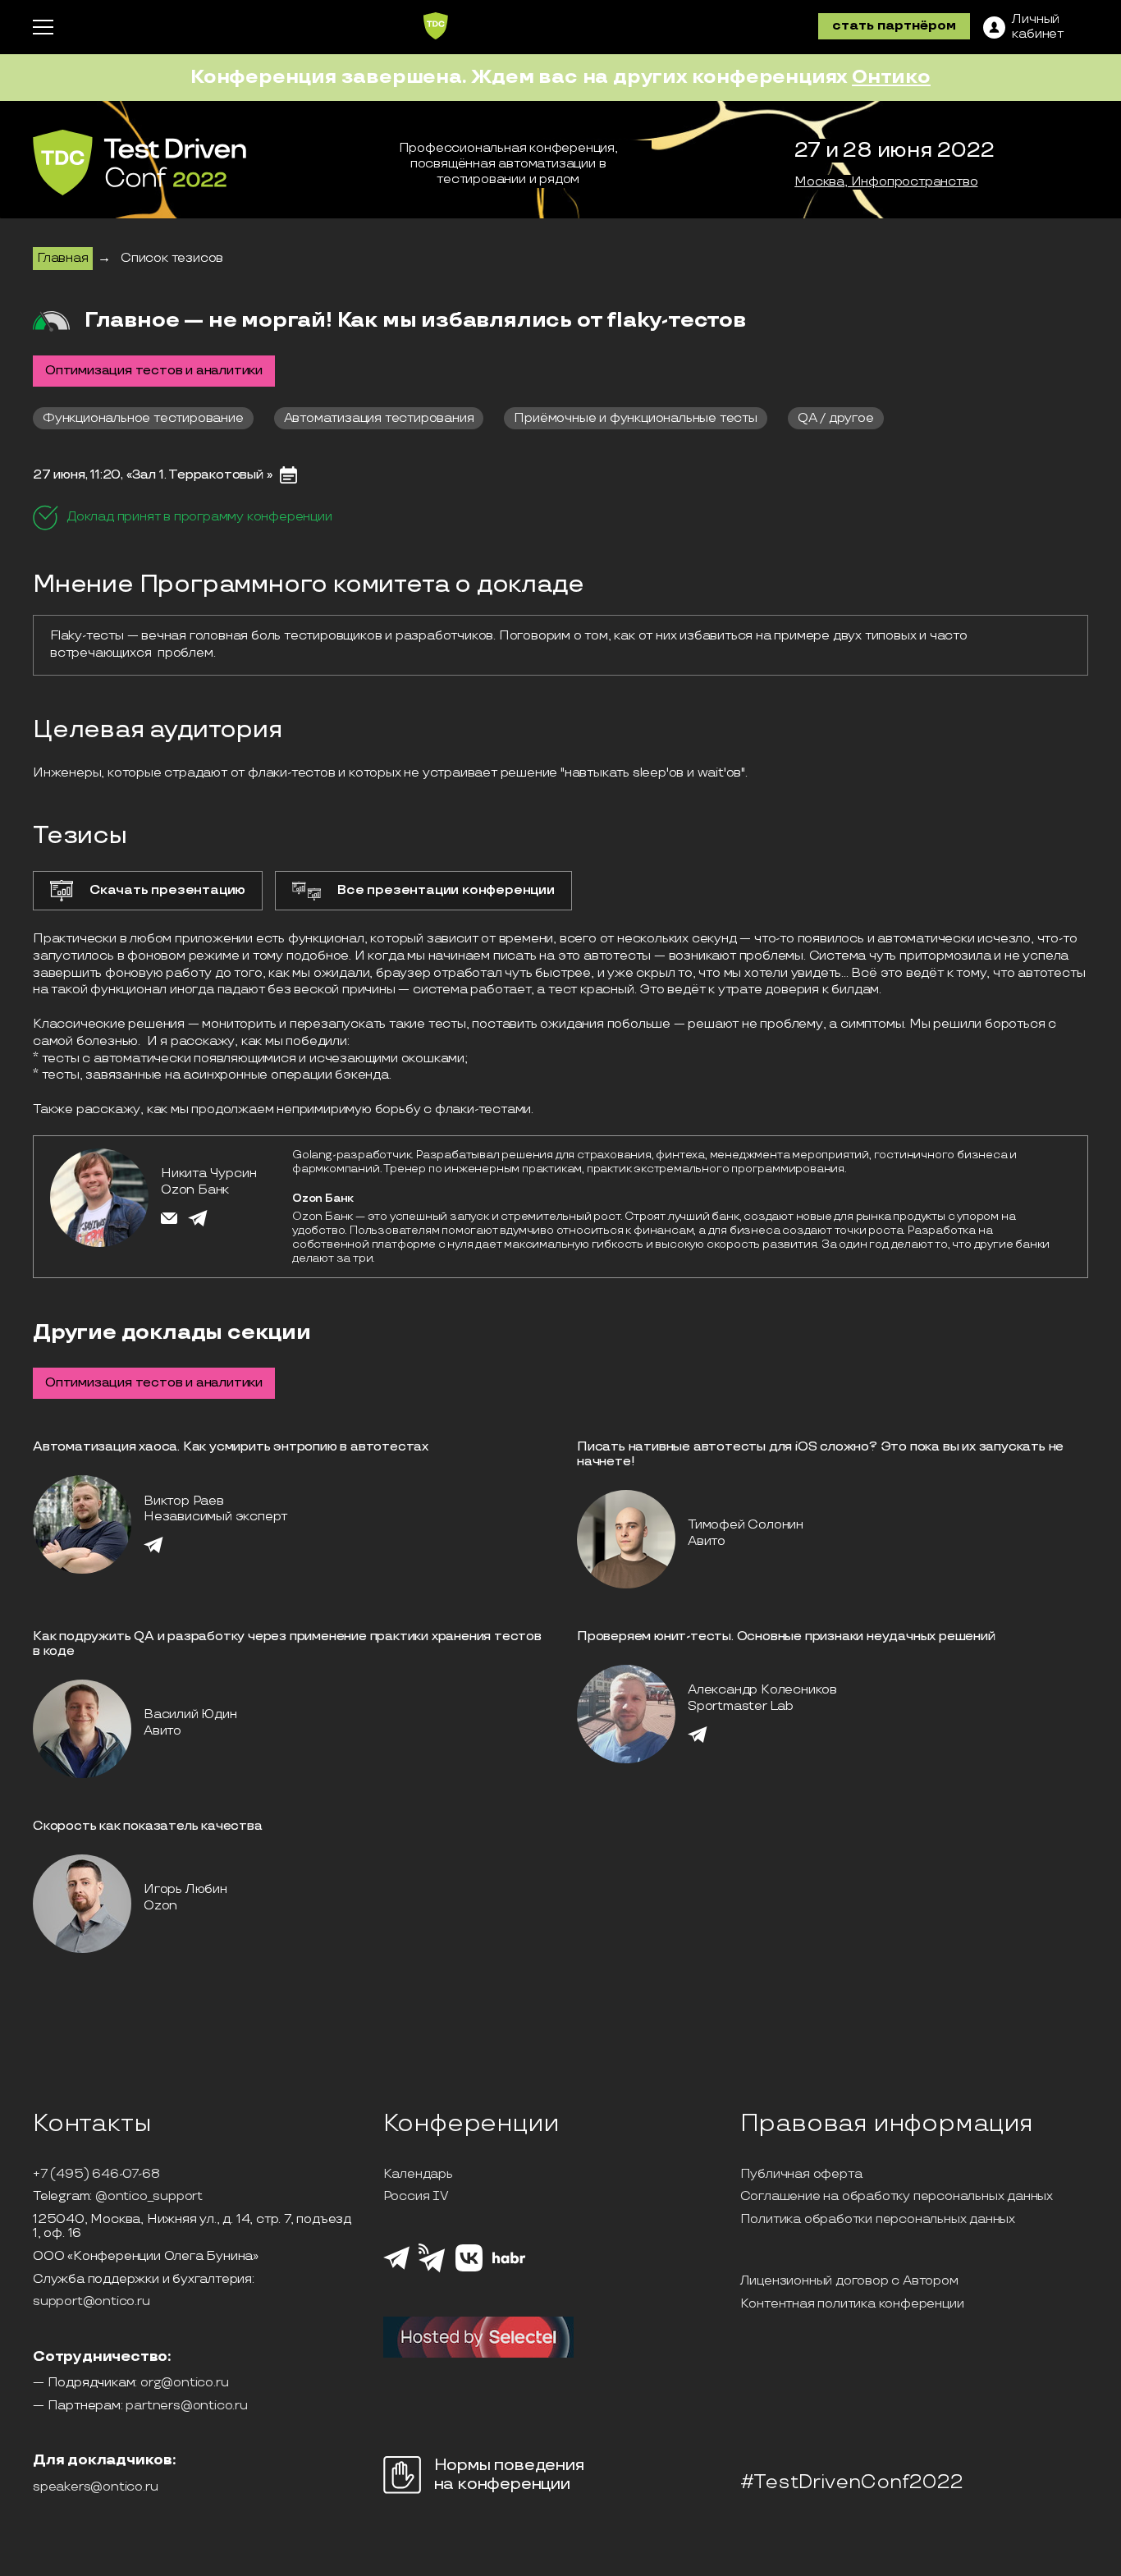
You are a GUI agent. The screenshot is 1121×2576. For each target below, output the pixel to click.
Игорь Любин (185, 1889)
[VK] (469, 2269)
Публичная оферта (801, 2175)
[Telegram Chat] (396, 2267)
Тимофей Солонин (746, 1525)
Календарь (418, 2175)
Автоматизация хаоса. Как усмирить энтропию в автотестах (231, 1447)
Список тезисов (172, 258)
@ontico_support (149, 2197)
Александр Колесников (762, 1690)
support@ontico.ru (92, 2302)
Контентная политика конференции (852, 2304)
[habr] (509, 2262)
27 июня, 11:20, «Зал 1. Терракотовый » (152, 475)
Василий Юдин (190, 1714)
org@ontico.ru (184, 2383)
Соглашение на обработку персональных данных (897, 2197)
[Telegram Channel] (432, 2271)
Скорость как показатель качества (148, 1826)
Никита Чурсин (208, 1173)
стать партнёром (894, 26)
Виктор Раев (184, 1501)
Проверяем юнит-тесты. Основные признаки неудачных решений (786, 1636)
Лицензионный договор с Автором (849, 2281)
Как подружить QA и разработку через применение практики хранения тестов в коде (287, 1644)
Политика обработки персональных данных (878, 2220)
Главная (63, 258)
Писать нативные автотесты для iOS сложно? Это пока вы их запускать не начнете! (820, 1454)
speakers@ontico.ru (95, 2487)
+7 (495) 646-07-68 (96, 2175)
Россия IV (416, 2197)
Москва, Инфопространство (886, 182)
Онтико (891, 77)
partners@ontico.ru (186, 2406)
